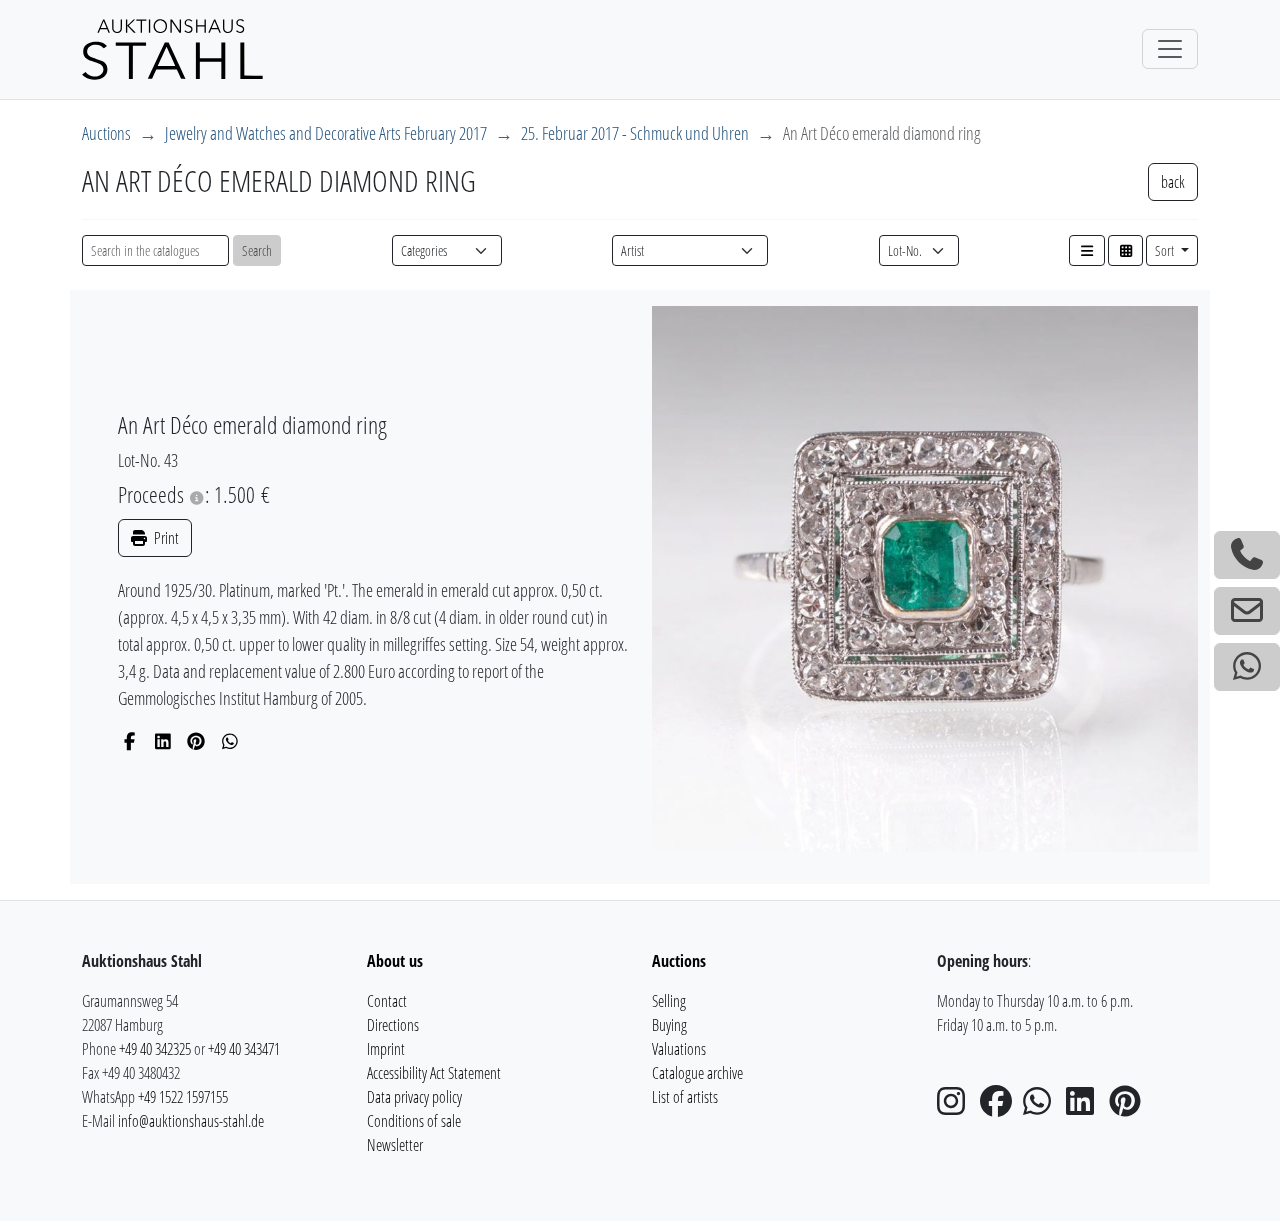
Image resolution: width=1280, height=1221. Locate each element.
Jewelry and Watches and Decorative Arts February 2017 (326, 133)
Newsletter (395, 1145)
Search (257, 250)
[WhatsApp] (230, 741)
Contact (387, 1001)
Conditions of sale (414, 1121)
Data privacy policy (414, 1097)
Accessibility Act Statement (434, 1073)
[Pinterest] (196, 741)
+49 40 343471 (244, 1049)
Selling (669, 1001)
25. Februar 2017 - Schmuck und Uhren (635, 133)
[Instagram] (957, 1107)
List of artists (685, 1097)
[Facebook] (129, 741)
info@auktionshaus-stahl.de (191, 1121)
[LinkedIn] (163, 741)
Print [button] (165, 538)
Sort (1166, 250)
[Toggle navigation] (1170, 49)
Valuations (679, 1049)
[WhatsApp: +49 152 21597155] (1247, 667)
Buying (669, 1025)
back (1173, 182)
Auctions (106, 133)
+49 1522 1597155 (183, 1097)
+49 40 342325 (155, 1049)
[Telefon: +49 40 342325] (1247, 555)
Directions (393, 1025)
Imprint (386, 1049)
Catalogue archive (697, 1073)
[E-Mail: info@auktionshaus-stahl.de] (1247, 611)
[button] (1087, 250)
